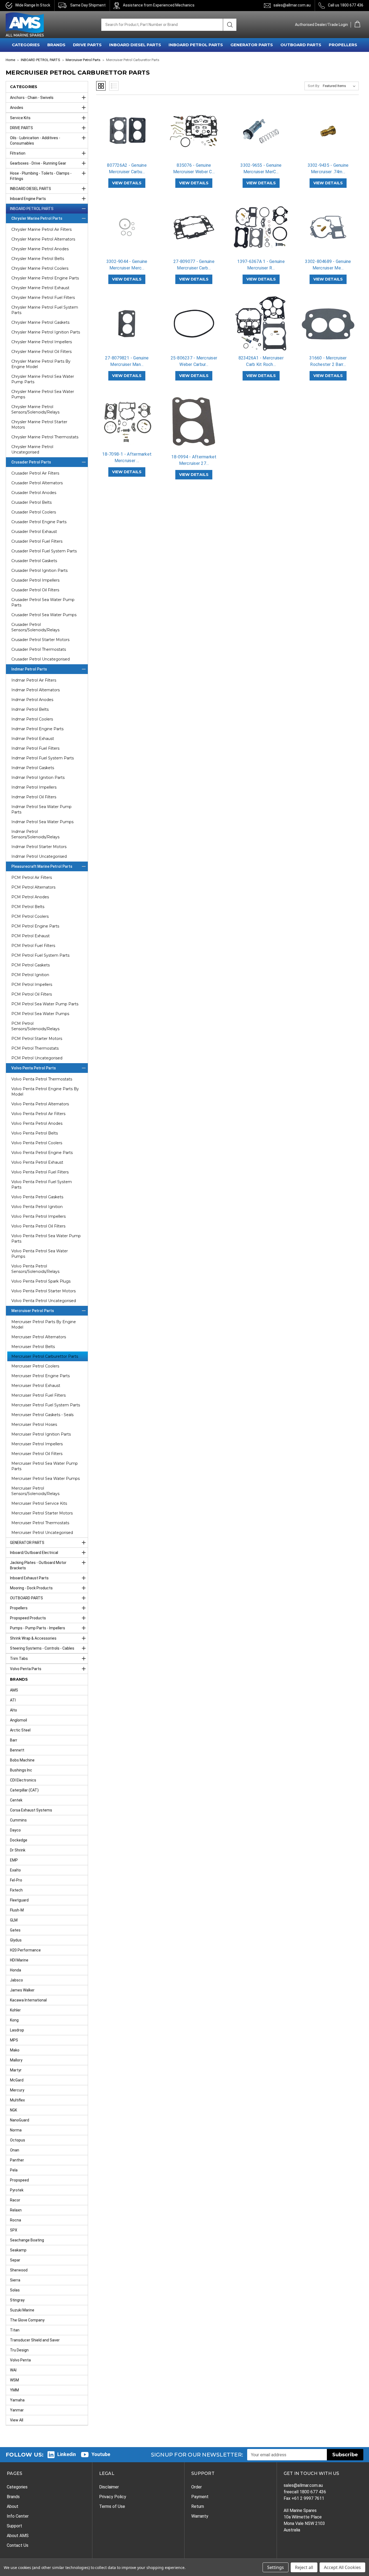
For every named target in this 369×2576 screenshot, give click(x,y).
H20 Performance (25, 1950)
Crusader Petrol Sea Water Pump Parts (43, 602)
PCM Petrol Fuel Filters (33, 946)
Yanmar (17, 2410)
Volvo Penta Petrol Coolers (37, 1143)
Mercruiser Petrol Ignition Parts (41, 1434)
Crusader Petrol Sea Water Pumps (44, 615)
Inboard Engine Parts (28, 199)
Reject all (304, 2567)
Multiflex (17, 2100)
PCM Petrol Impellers (32, 985)
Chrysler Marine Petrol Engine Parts (45, 278)
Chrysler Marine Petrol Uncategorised (32, 449)
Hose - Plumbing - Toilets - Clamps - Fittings (41, 176)
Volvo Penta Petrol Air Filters (38, 1114)
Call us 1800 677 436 (346, 5)
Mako (15, 2050)
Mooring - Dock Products (31, 1588)
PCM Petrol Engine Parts (35, 926)
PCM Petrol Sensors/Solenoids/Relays (35, 1026)
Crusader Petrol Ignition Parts (39, 570)
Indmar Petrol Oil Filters (34, 797)
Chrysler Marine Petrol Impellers (42, 342)
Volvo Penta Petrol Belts (35, 1133)
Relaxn (16, 2210)
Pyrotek (17, 2190)
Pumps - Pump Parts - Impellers (38, 1628)
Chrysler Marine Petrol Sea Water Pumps (43, 394)
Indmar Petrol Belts (30, 709)
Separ (15, 2260)
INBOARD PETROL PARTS (196, 45)
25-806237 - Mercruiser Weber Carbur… (194, 361)
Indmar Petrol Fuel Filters (35, 748)
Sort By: (314, 86)
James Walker (22, 1990)
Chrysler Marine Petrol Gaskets (40, 322)
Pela (14, 2170)
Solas (15, 2290)
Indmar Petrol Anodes (32, 700)
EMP (14, 1860)
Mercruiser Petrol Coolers (35, 1366)
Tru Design (19, 2350)
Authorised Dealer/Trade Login (321, 25)
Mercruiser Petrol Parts (33, 1311)
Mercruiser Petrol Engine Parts (41, 1376)
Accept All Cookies (342, 2567)
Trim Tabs (19, 1659)
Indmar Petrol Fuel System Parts (43, 758)
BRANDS (56, 45)
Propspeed (19, 2180)
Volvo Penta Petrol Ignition (37, 1207)
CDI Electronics (23, 1780)
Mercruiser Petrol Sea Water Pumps (46, 1479)
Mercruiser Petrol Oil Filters (37, 1454)
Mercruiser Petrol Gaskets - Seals (42, 1415)
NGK (14, 2110)
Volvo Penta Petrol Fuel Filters (40, 1172)
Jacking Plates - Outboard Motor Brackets (38, 1565)
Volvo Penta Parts (26, 1669)
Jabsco (16, 1980)
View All (17, 2420)
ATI (13, 1700)
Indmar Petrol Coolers (32, 719)
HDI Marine (19, 1960)
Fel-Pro (16, 1880)
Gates (15, 1930)
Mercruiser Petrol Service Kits (39, 1503)
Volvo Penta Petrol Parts (34, 1068)
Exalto (15, 1870)
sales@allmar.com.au (292, 5)
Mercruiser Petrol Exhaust (36, 1386)
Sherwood (19, 2270)
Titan (15, 2330)
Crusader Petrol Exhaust (34, 532)
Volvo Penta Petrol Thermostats (42, 1079)
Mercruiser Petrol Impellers (37, 1444)
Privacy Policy (113, 2497)
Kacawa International (28, 2000)
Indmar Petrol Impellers (34, 787)
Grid (101, 86)
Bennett (17, 1750)
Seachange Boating (27, 2240)
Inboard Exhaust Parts (29, 1578)
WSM (14, 2380)
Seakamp (18, 2250)
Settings (276, 2567)
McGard (17, 2080)
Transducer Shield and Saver (35, 2340)
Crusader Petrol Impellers (35, 580)
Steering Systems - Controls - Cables (42, 1648)
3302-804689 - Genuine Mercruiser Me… (328, 265)
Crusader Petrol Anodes (34, 493)
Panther (17, 2160)
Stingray (17, 2300)
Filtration (18, 153)
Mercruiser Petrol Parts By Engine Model (44, 1324)
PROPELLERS (343, 45)
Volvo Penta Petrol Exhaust (37, 1162)
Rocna (16, 2220)
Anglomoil (19, 1720)
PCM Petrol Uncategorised (37, 1058)
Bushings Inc (21, 1770)
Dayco (15, 1830)
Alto (14, 1710)
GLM (14, 1920)
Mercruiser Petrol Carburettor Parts (45, 1356)
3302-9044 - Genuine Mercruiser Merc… (127, 265)
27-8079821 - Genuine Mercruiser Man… (127, 361)
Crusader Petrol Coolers (34, 512)
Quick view (127, 126)
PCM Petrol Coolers (30, 916)
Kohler (15, 2010)
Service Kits (20, 118)
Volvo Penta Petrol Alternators (40, 1104)
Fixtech (16, 1890)
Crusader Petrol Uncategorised (41, 659)
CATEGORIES (26, 45)
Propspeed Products (28, 1618)
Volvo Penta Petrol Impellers (38, 1216)
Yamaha (17, 2400)
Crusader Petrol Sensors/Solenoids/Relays (35, 627)
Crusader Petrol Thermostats (39, 649)
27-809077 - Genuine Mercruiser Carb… (194, 265)
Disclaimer (109, 2487)
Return (198, 2506)
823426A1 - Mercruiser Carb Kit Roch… (261, 361)
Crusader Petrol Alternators (37, 483)
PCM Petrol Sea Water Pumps (40, 1014)
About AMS (18, 2536)
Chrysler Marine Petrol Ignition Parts (46, 332)
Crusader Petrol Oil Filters (35, 590)
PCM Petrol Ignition (30, 975)
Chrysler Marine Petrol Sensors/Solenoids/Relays (35, 409)
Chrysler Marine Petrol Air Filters (41, 229)
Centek (16, 1800)
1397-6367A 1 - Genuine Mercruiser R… (261, 265)
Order (197, 2487)
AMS (14, 1690)
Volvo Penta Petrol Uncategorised (44, 1301)
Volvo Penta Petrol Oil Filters (38, 1226)
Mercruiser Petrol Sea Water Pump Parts (45, 1466)
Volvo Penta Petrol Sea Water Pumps (40, 1254)
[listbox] (340, 86)
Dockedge (19, 1840)
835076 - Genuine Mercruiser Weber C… (194, 168)
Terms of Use (112, 2506)
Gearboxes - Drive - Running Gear (38, 163)
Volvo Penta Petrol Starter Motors (43, 1291)
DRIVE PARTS (87, 45)
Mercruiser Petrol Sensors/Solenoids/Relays (35, 1491)
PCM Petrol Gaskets (31, 965)
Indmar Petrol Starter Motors (39, 847)
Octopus (18, 2140)
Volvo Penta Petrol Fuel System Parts (42, 1184)
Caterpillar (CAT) (24, 1790)
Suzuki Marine (22, 2310)
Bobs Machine (22, 1760)
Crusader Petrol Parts (31, 462)
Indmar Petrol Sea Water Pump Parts (41, 809)
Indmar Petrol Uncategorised (39, 856)
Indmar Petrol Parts (29, 669)
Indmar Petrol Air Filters (34, 680)
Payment (200, 2497)
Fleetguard (19, 1900)
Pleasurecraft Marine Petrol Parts (42, 866)
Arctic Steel (20, 1730)
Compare (125, 136)
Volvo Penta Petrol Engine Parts (42, 1153)
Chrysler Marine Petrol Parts (37, 218)
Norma (16, 2130)
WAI (13, 2370)
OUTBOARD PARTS (301, 45)
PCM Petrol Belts (28, 907)
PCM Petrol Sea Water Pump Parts (45, 1004)
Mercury (17, 2090)
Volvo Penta (20, 2360)
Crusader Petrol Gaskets (34, 561)
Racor (15, 2200)
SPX (14, 2230)
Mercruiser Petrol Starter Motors (42, 1513)
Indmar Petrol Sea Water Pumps (42, 822)
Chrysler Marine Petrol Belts (38, 259)
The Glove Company (27, 2320)
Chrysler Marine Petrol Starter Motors (39, 425)
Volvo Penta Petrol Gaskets (37, 1197)
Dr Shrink (18, 1850)
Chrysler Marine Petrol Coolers (40, 268)
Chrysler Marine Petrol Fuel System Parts (45, 310)
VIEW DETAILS (127, 183)
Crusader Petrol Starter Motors (40, 640)
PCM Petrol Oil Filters (32, 994)
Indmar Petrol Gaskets (33, 768)
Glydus (16, 1940)
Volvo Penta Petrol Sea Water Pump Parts (46, 1239)
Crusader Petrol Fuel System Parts (44, 551)
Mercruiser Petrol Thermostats (40, 1523)
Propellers (19, 1608)
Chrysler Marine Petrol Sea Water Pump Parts (43, 379)
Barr (14, 1740)
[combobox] (162, 25)
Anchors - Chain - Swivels (32, 98)
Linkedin (67, 2454)
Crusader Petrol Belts (31, 502)
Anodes (17, 108)
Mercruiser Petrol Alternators (39, 1337)
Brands (13, 2497)
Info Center (18, 2516)
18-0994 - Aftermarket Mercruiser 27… (194, 460)
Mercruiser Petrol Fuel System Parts (46, 1405)
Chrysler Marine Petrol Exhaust (40, 288)
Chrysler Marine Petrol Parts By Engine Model (41, 364)
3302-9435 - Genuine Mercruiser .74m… (328, 168)
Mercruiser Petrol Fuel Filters (38, 1395)
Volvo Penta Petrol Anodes (37, 1123)
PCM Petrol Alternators (33, 887)
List (114, 86)
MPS (14, 2040)
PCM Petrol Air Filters (32, 877)
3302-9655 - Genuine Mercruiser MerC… (261, 168)
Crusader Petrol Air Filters (35, 473)
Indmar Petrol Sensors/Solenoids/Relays (35, 834)
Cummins (18, 1820)
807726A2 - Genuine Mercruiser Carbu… (127, 168)
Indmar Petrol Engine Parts (37, 729)
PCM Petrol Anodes (30, 897)
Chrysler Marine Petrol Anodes (40, 249)
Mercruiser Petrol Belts (33, 1347)
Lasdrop (17, 2030)
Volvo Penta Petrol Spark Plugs (41, 1281)
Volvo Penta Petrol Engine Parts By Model (45, 1092)
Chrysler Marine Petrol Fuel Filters (43, 298)
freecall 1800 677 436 (305, 2492)
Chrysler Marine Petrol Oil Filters (41, 352)
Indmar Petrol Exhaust (33, 739)
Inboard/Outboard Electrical (34, 1553)
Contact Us (18, 2545)
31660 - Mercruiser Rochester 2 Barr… (328, 361)
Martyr (16, 2070)
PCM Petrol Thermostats (35, 1048)
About (13, 2506)
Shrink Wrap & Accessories (33, 1638)
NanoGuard (20, 2120)
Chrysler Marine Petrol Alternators (43, 239)
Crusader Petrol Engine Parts (39, 522)
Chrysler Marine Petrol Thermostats (45, 437)
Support (14, 2526)
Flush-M (17, 1910)
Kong (14, 2020)
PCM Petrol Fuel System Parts (40, 955)
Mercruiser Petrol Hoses (34, 1424)
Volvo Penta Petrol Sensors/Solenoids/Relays (35, 1269)
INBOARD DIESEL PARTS (135, 45)
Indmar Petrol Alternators (36, 690)
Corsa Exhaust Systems (31, 1810)
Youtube (101, 2454)
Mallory (16, 2060)
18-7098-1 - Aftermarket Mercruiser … (127, 457)
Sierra (15, 2280)
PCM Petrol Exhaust (31, 936)
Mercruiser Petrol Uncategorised (42, 1533)
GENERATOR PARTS (252, 45)
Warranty (200, 2516)
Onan (15, 2150)
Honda (16, 1970)
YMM (14, 2390)
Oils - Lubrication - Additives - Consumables (35, 141)
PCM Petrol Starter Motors (37, 1039)
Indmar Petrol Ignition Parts (38, 778)
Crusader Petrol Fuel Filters (37, 541)
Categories (17, 2487)
